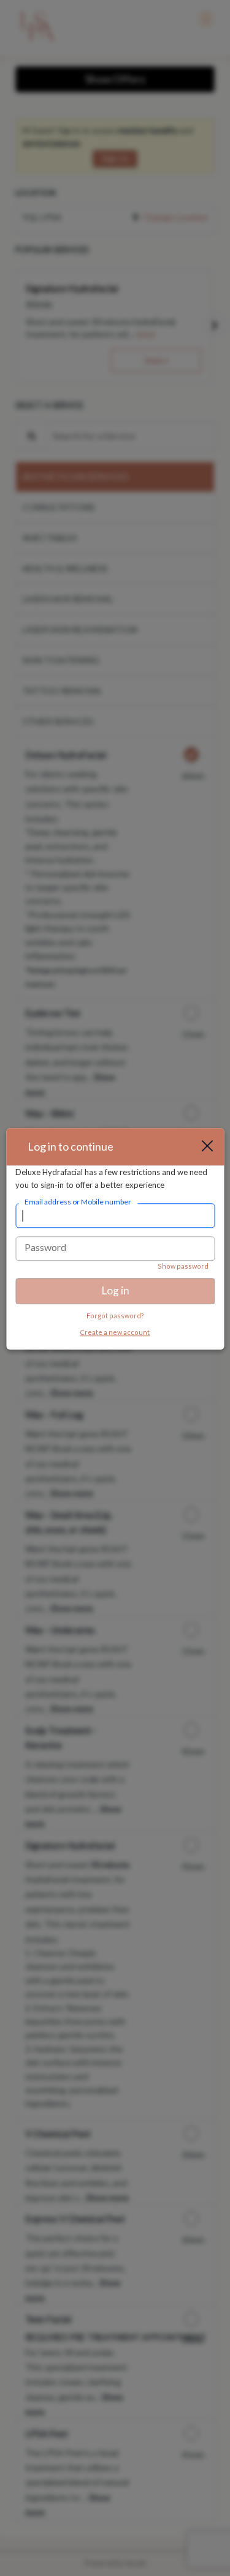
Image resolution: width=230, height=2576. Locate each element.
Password (45, 1248)
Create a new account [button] (115, 1332)
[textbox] (115, 1216)
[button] (212, 1147)
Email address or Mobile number (78, 1202)
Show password (183, 1267)
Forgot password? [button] (115, 1316)
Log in (115, 1291)
